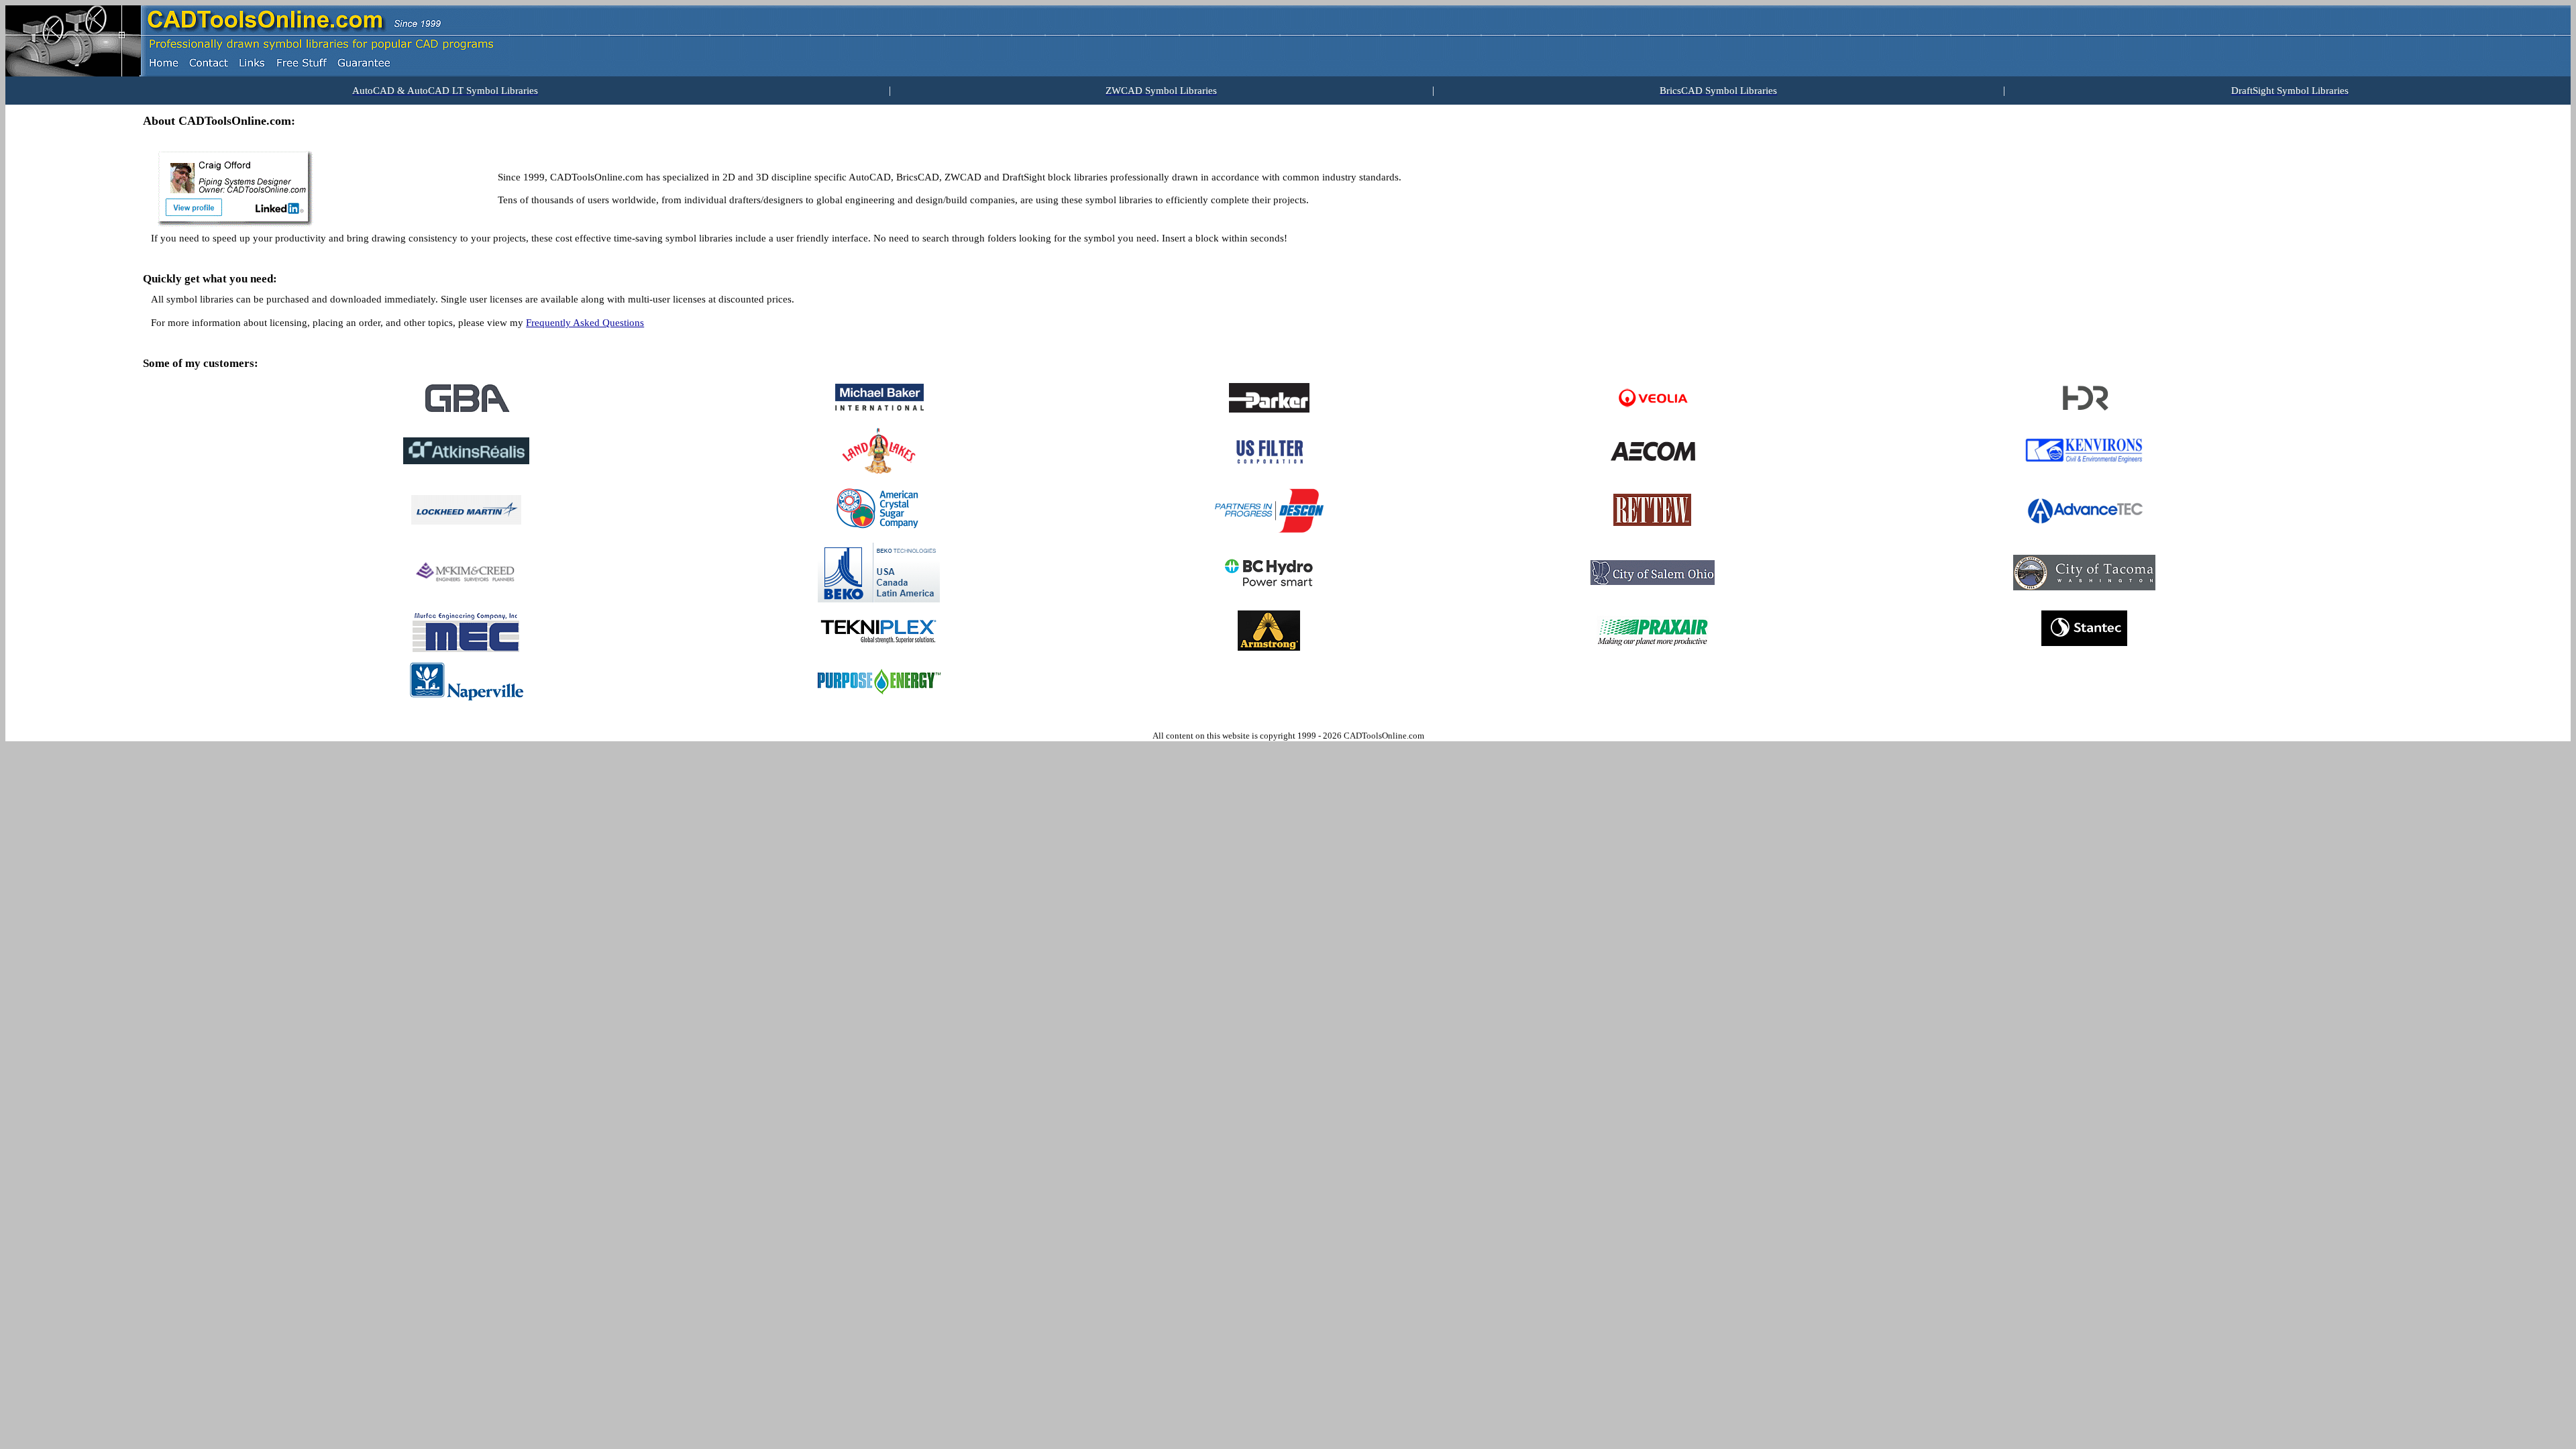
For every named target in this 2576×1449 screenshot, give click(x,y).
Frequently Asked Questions (585, 323)
